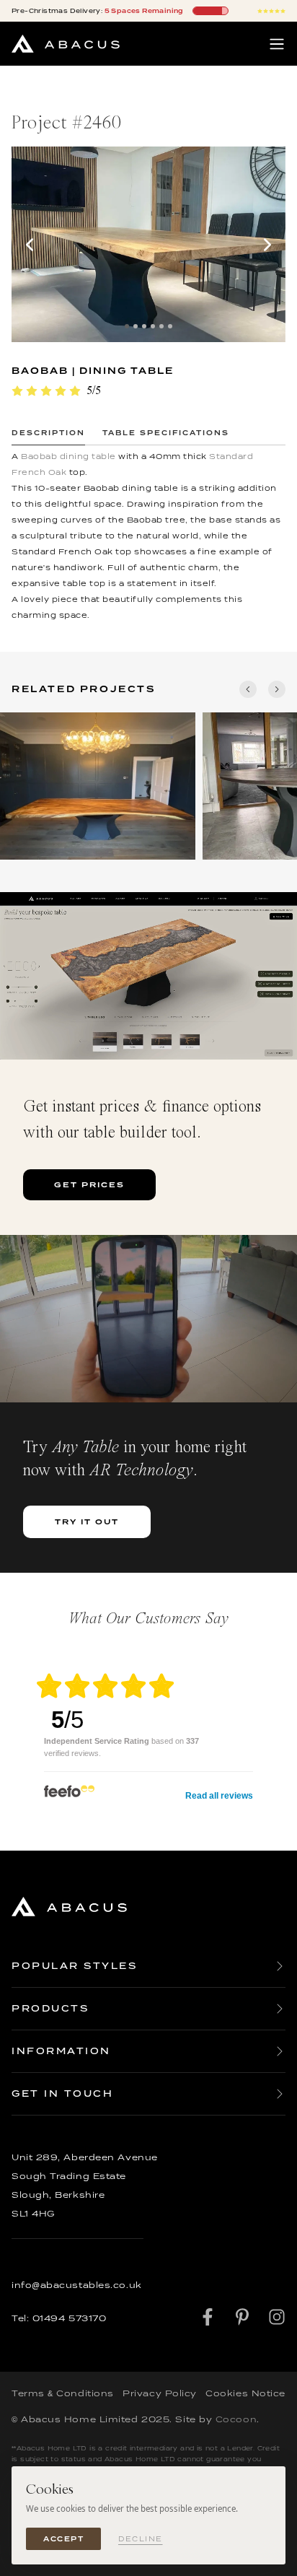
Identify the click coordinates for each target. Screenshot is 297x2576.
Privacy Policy (160, 2393)
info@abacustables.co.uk (77, 2285)
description (48, 433)
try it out (87, 1521)
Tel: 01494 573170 (59, 2318)
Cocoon (236, 2419)
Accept (63, 2539)
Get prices (89, 1184)
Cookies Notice (245, 2393)
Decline (141, 2539)
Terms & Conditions (63, 2393)
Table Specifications (166, 433)
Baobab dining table (68, 456)
